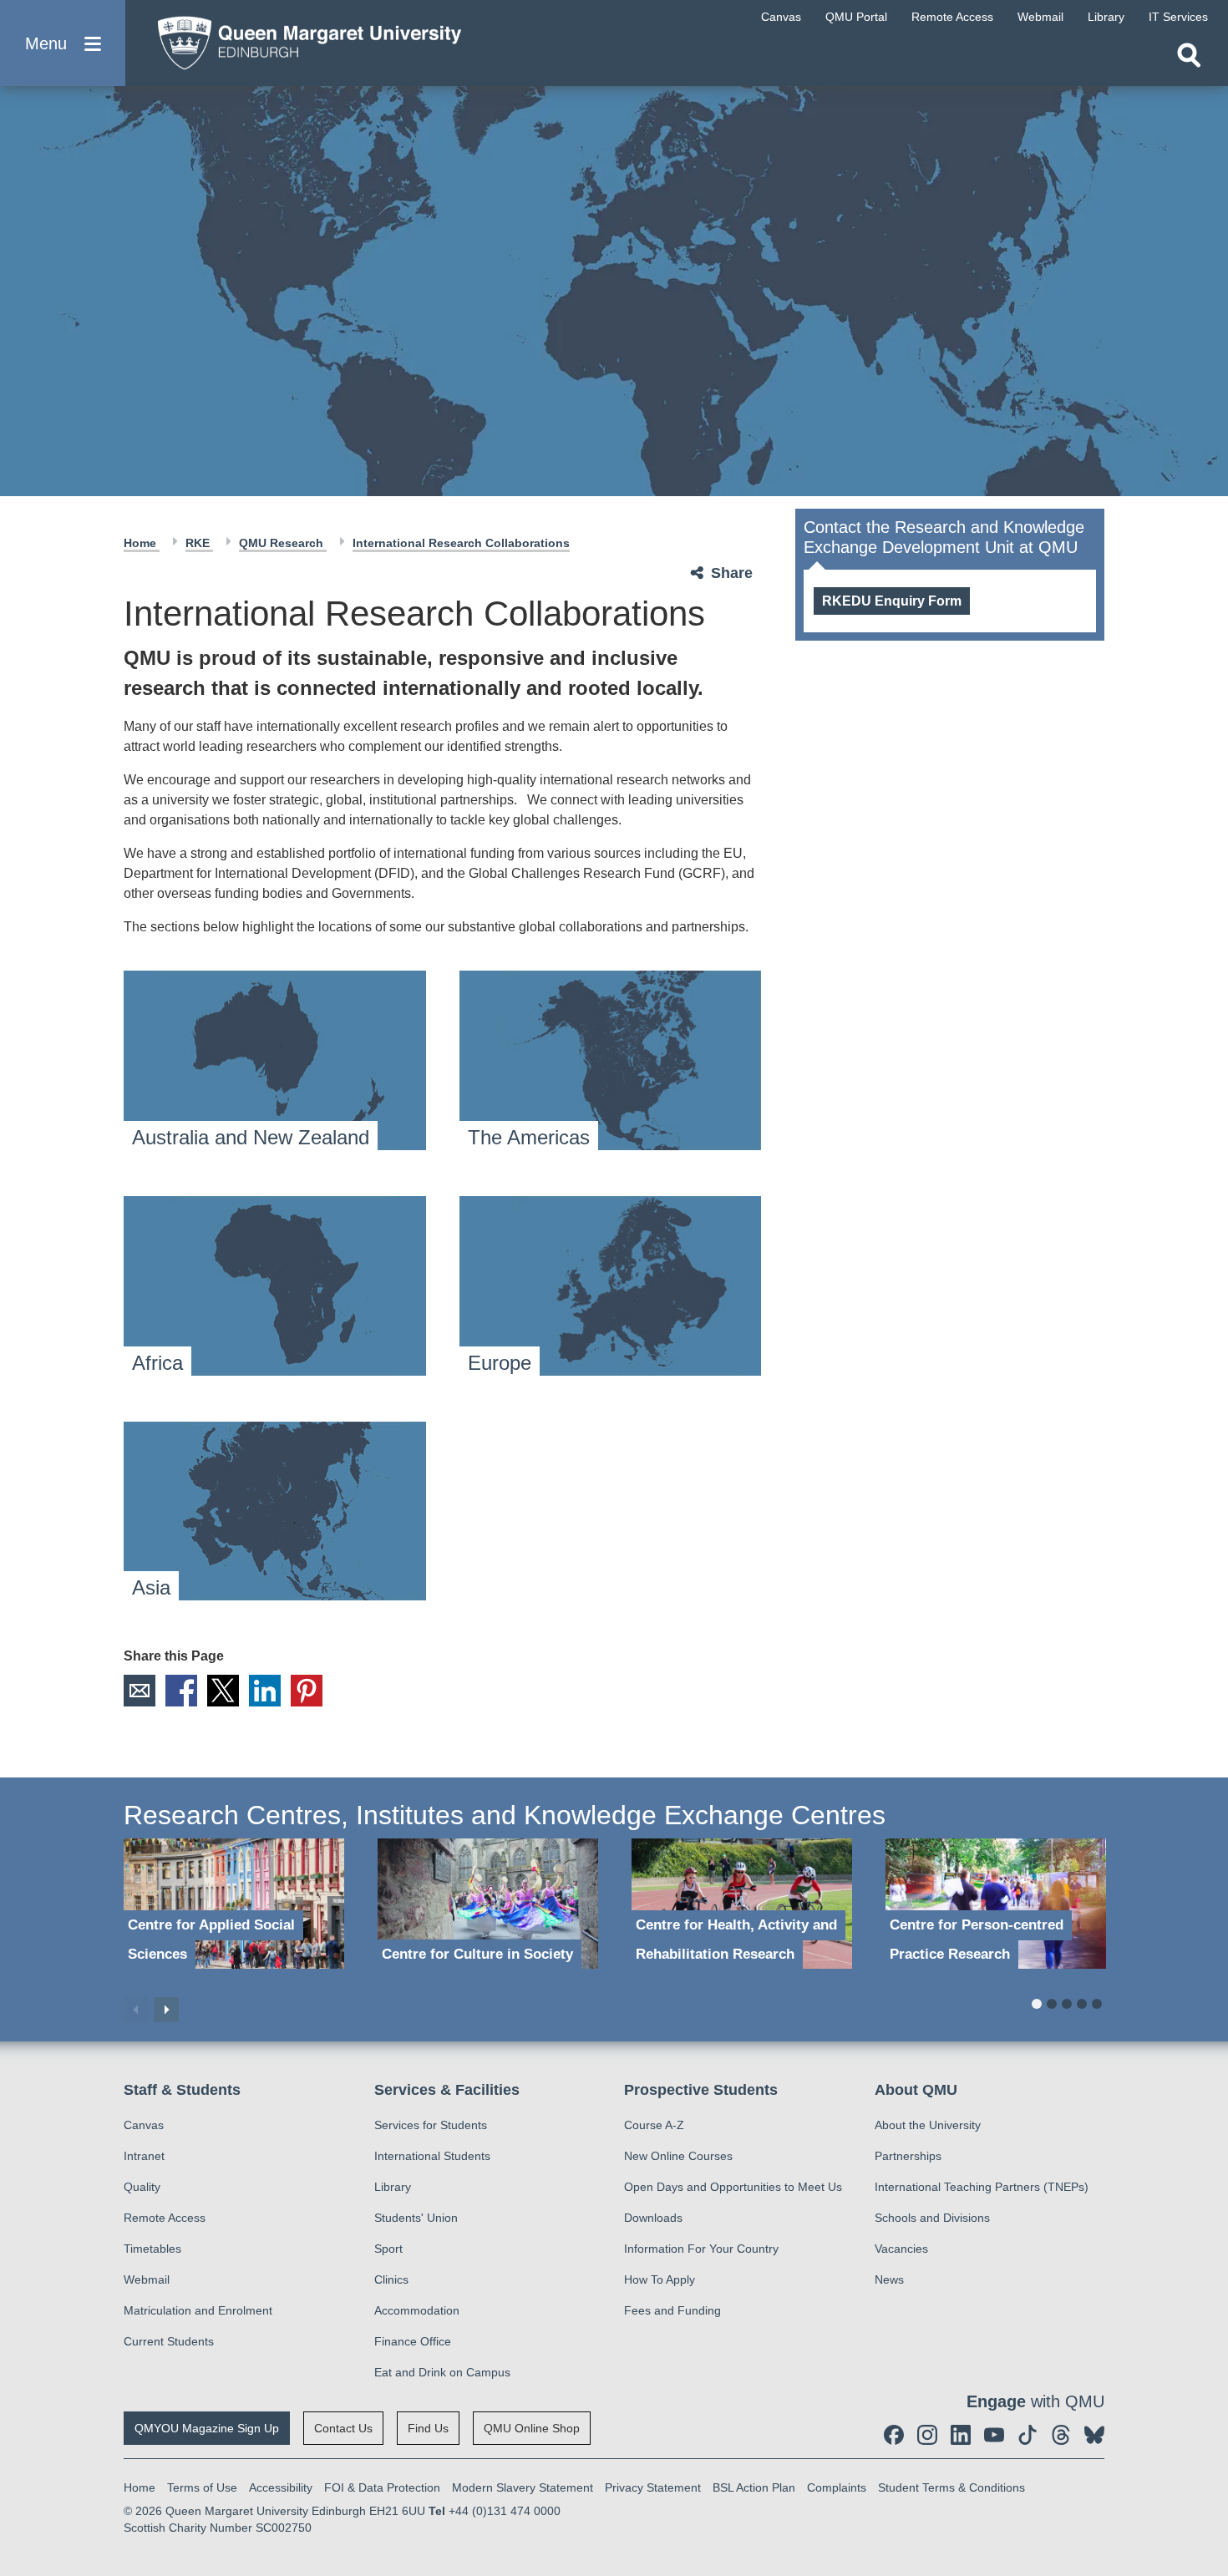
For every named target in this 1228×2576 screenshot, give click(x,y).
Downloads (653, 2218)
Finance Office (413, 2341)
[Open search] (1189, 55)
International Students (432, 2156)
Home (142, 543)
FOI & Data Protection (382, 2487)
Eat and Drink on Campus (442, 2372)
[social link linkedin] (961, 2435)
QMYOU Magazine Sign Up (207, 2428)
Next (166, 2010)
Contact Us (343, 2428)
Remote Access (165, 2218)
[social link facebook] (894, 2435)
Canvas (144, 2125)
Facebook (181, 1691)
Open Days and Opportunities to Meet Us (733, 2187)
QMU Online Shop (532, 2428)
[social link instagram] (927, 2435)
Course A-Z (654, 2125)
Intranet (144, 2156)
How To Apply (660, 2279)
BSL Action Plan (754, 2487)
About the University (928, 2125)
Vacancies (901, 2249)
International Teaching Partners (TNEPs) (982, 2187)
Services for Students (431, 2125)
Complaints (837, 2487)
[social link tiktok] (1028, 2435)
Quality (142, 2187)
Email (140, 1691)
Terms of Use (202, 2487)
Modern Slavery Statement (523, 2487)
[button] (63, 43)
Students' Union (416, 2218)
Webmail (147, 2279)
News (889, 2279)
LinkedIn (265, 1691)
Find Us (428, 2428)
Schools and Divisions (932, 2218)
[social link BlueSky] (1094, 2435)
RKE (199, 543)
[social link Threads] (1061, 2435)
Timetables (152, 2249)
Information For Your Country (701, 2249)
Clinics (391, 2279)
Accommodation (417, 2310)
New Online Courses (678, 2156)
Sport (388, 2249)
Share (732, 573)
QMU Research (283, 543)
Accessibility (281, 2487)
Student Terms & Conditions (951, 2487)
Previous (136, 2010)
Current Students (169, 2341)
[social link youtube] (994, 2435)
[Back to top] (1207, 2413)
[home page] (302, 39)
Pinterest (307, 1691)
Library (393, 2187)
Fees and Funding (672, 2310)
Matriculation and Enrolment (198, 2310)
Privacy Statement (653, 2487)
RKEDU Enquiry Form (892, 601)
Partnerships (908, 2156)
